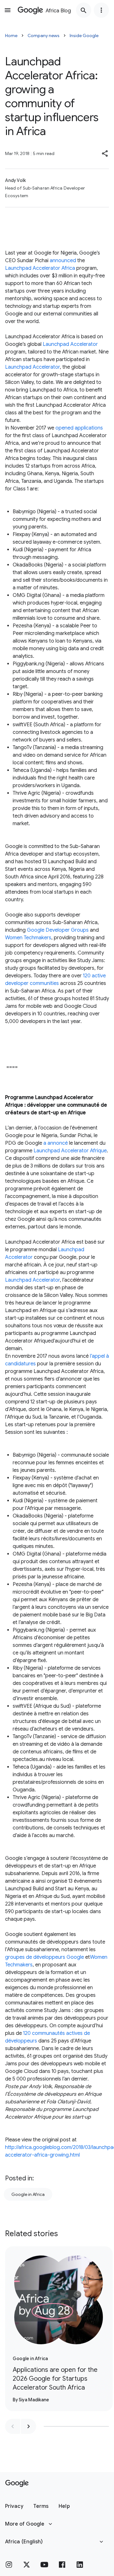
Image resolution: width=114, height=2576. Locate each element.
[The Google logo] (17, 2483)
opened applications (79, 428)
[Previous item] (13, 2426)
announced (63, 261)
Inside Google (84, 36)
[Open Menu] (8, 10)
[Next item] (28, 2426)
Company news (44, 36)
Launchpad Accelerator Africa (40, 268)
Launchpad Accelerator (70, 344)
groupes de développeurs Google (44, 1957)
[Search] (84, 10)
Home (11, 36)
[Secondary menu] (101, 10)
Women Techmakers (28, 938)
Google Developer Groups (58, 930)
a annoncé (56, 1143)
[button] (105, 153)
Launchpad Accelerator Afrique (70, 1151)
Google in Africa (28, 2194)
